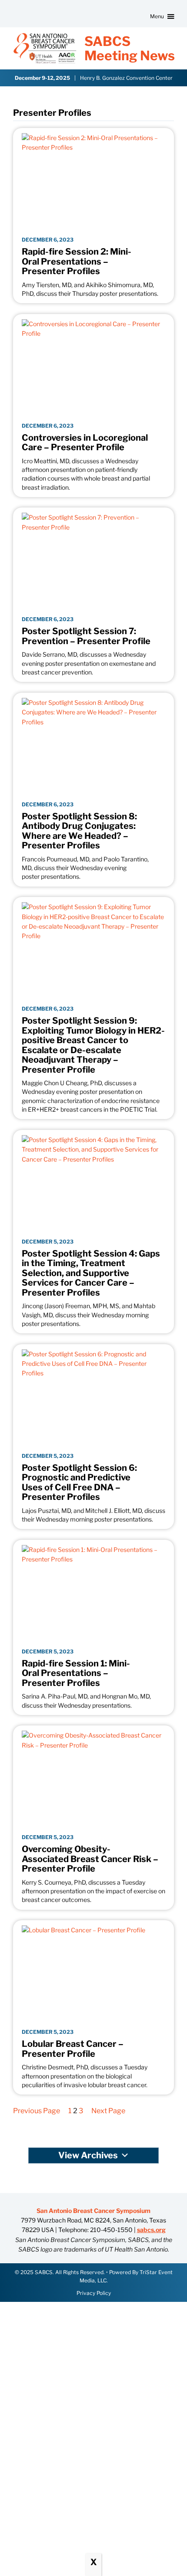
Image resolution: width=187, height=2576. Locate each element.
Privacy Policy (94, 2293)
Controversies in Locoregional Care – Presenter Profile (85, 443)
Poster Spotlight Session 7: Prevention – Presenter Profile (86, 636)
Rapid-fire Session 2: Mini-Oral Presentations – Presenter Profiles (77, 262)
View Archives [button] (88, 2155)
